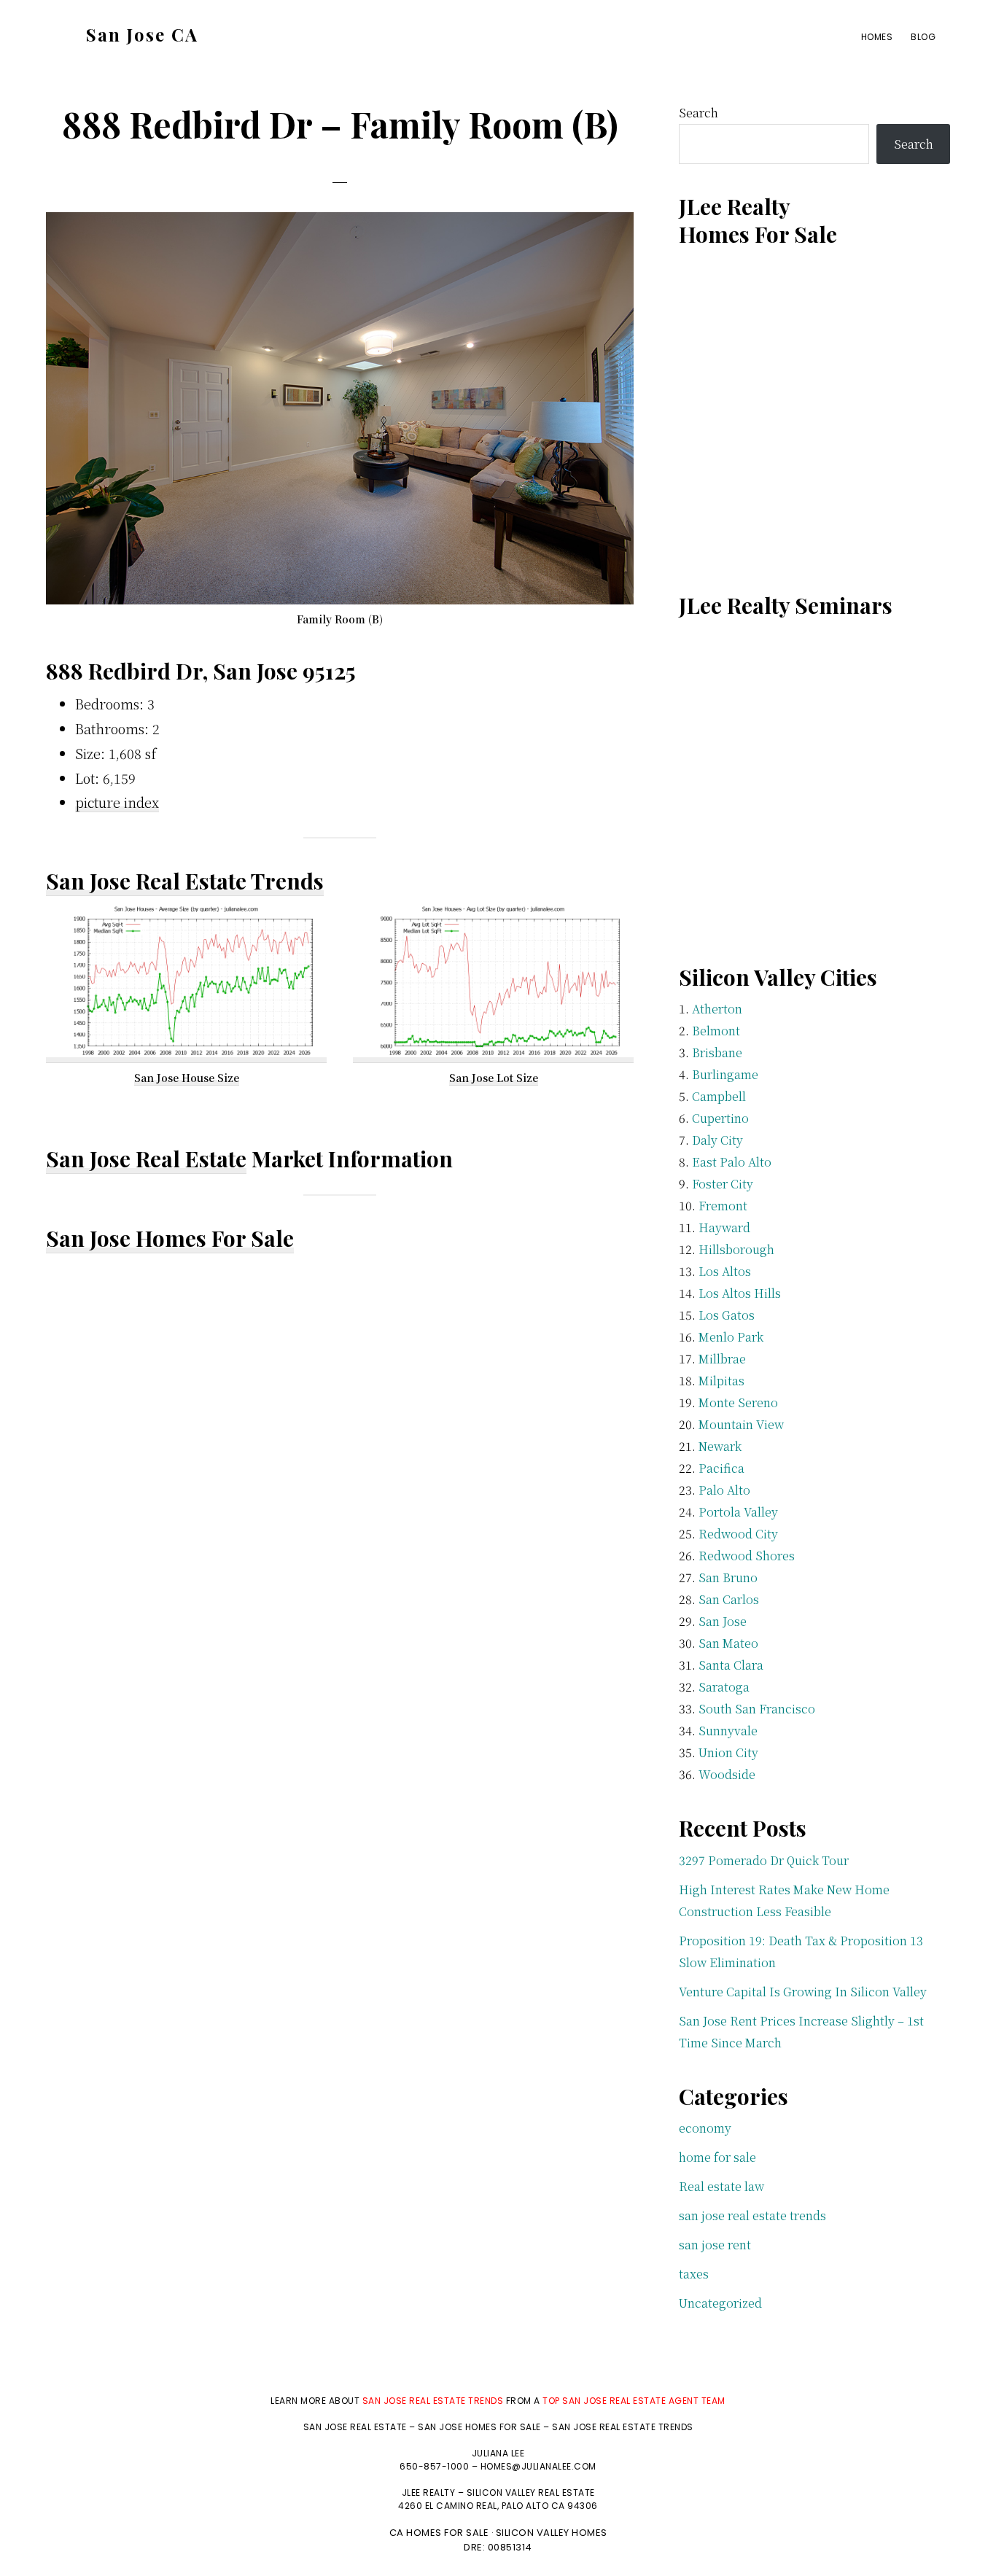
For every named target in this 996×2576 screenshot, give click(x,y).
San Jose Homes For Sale (170, 1238)
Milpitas (721, 1381)
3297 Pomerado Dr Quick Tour (764, 1860)
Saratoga (724, 1687)
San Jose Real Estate (146, 1159)
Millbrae (722, 1359)
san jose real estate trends (752, 2215)
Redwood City (738, 1534)
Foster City (723, 1184)
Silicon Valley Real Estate (531, 2493)
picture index (117, 802)
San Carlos (729, 1599)
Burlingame (725, 1074)
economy (705, 2128)
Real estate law (721, 2186)
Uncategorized (720, 2303)
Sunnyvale (728, 1731)
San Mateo (728, 1643)
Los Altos (725, 1271)
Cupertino (720, 1118)
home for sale (717, 2157)
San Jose (723, 1621)
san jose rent (715, 2245)
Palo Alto (724, 1490)
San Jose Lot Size (494, 1078)
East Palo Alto (732, 1162)
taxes (694, 2274)
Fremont (723, 1206)
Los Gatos (727, 1315)
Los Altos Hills (740, 1293)
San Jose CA (142, 34)
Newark (720, 1446)
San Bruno (728, 1577)
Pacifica (721, 1468)
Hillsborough (736, 1249)
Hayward (724, 1227)
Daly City (717, 1140)
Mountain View (741, 1424)
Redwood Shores (747, 1556)
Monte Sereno (738, 1402)
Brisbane (717, 1052)
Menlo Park (731, 1337)
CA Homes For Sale (439, 2533)
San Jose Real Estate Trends (185, 881)
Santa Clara (731, 1665)
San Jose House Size (187, 1078)
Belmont (716, 1031)
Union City (728, 1752)
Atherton (717, 1009)
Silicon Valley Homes (552, 2533)
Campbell (719, 1096)
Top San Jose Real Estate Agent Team (634, 2401)
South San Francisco (757, 1709)
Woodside (727, 1774)
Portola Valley (738, 1512)
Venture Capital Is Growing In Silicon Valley (803, 1992)
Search (699, 113)
